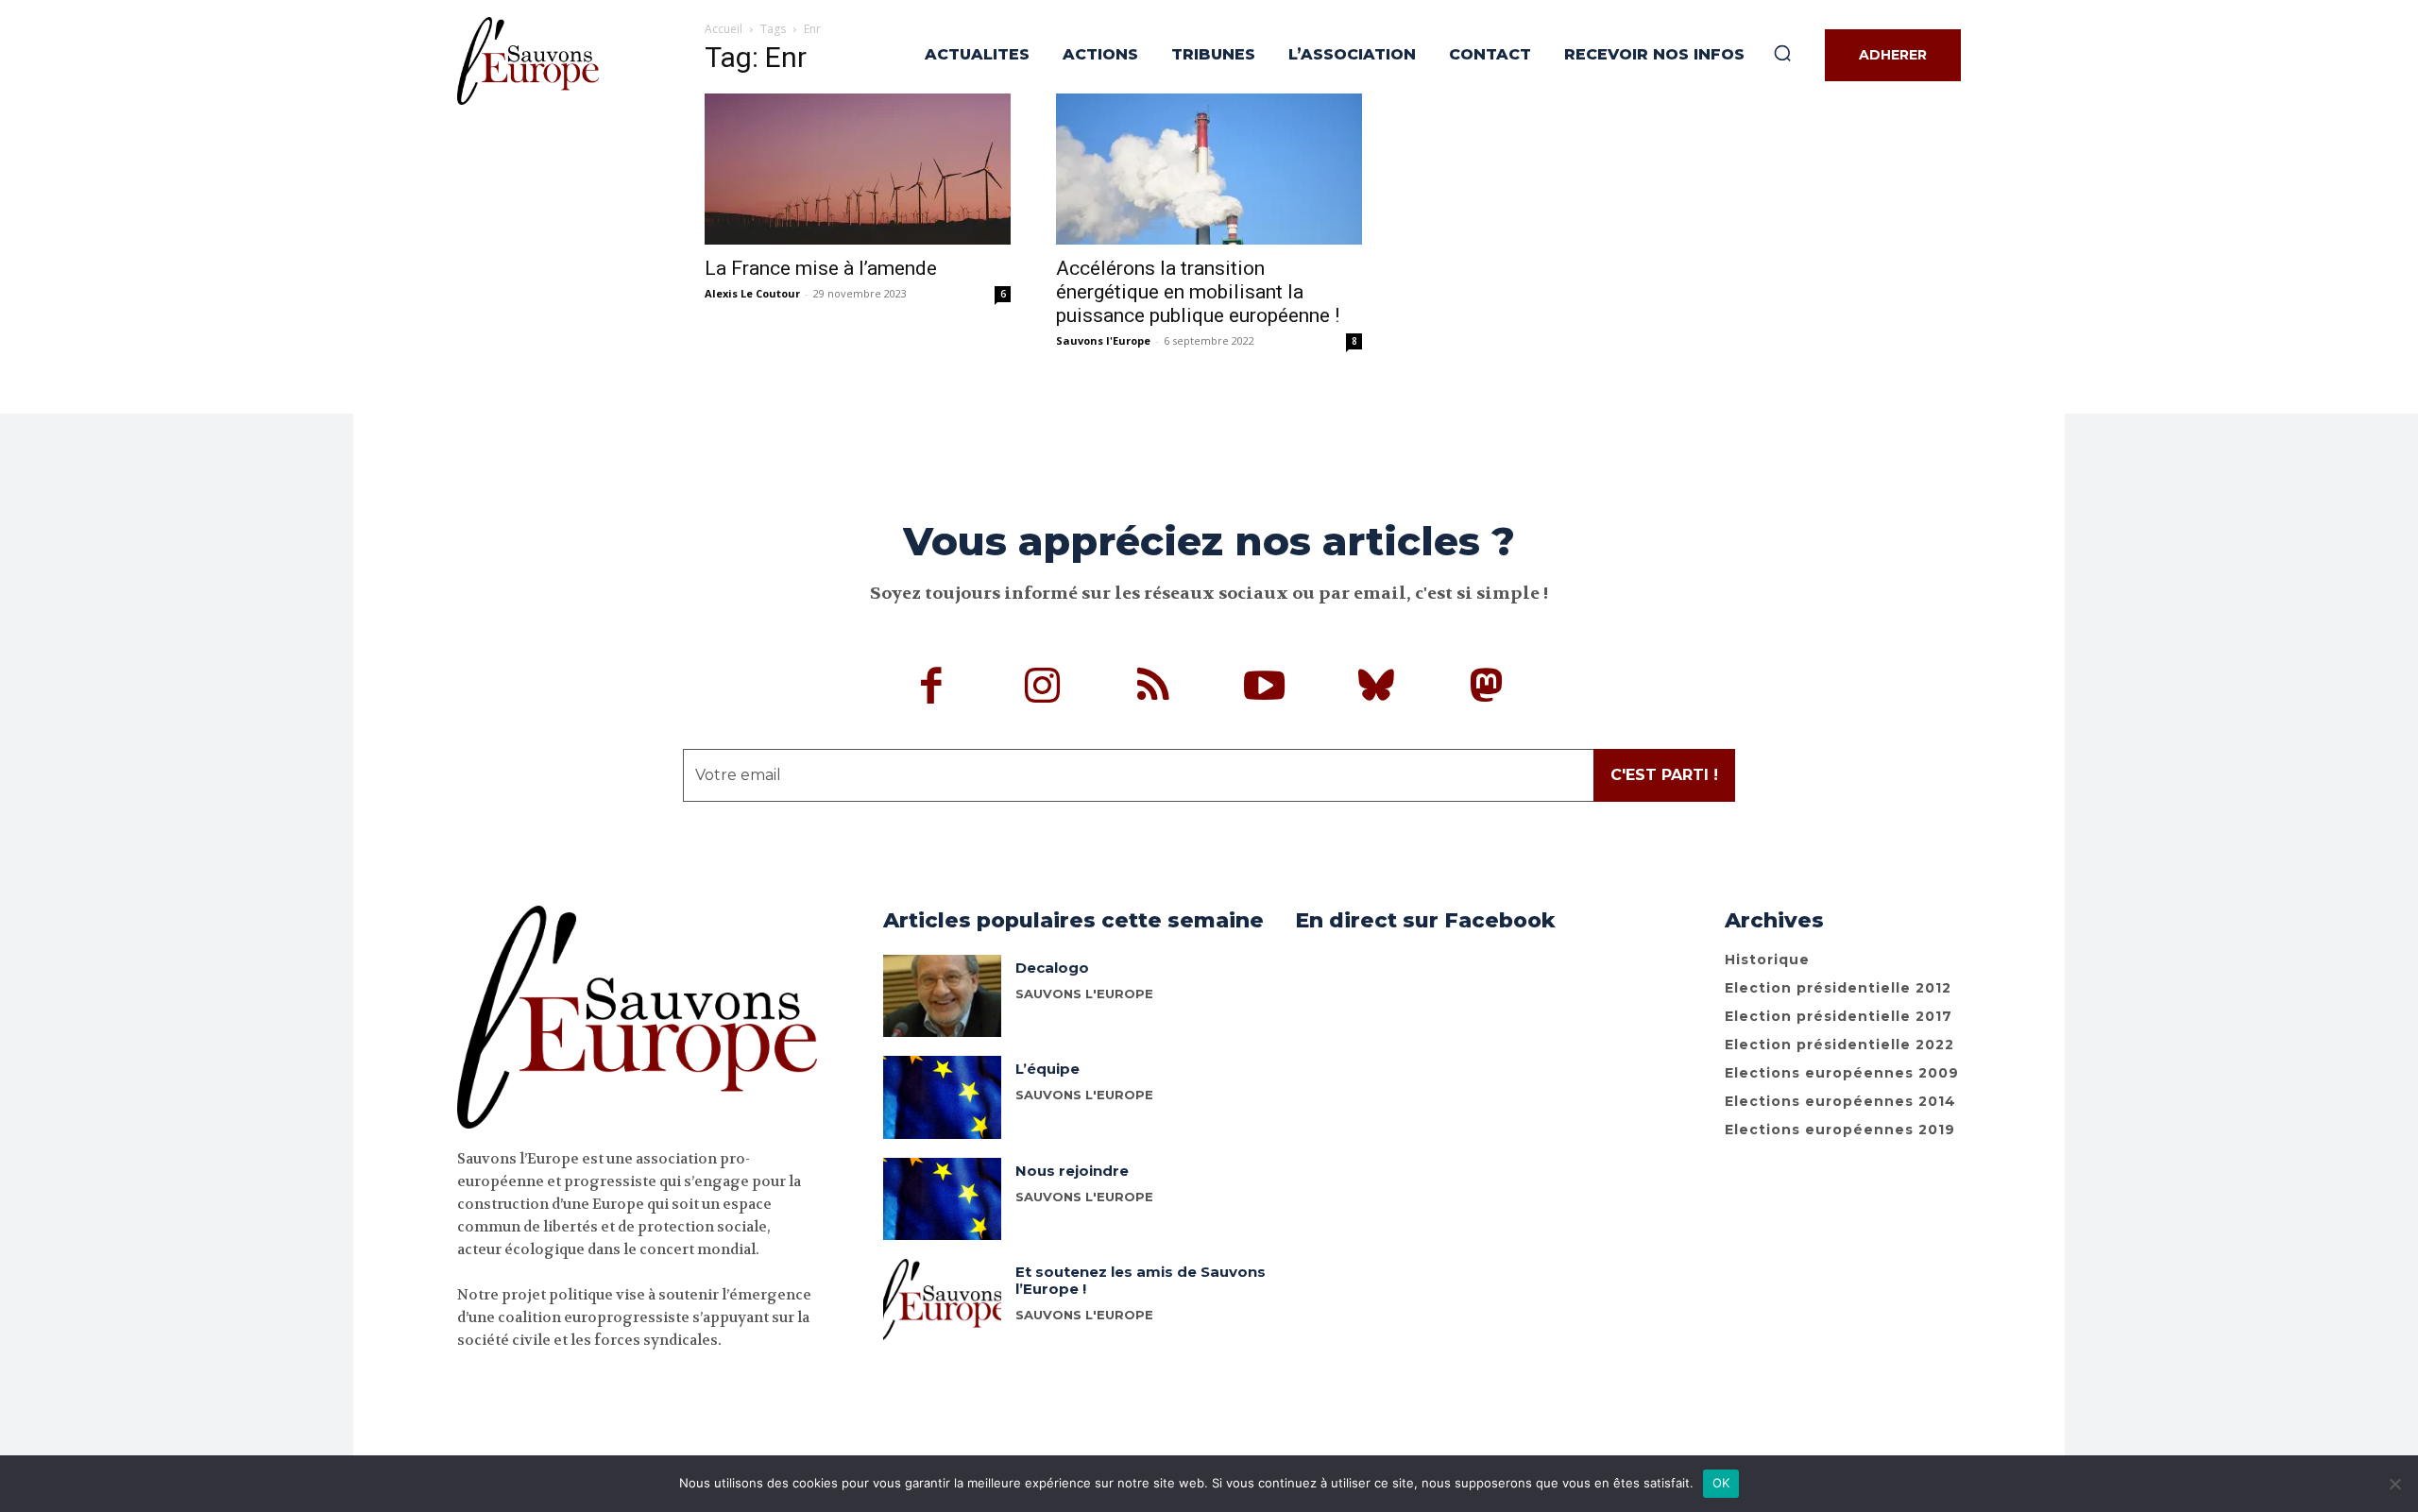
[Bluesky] (1376, 688)
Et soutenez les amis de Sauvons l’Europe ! (1141, 1280)
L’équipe (1047, 1069)
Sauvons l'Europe (1103, 340)
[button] (1782, 53)
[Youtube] (1265, 688)
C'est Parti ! (1664, 775)
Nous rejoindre (1072, 1171)
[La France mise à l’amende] (858, 169)
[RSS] (1154, 688)
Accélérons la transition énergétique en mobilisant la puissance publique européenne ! (1198, 292)
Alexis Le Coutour (752, 293)
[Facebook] (932, 688)
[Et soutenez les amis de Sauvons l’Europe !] (942, 1300)
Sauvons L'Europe (1084, 1095)
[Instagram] (1043, 688)
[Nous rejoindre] (942, 1199)
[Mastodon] (1487, 688)
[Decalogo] (942, 996)
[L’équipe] (942, 1097)
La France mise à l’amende (821, 268)
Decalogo (1052, 968)
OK (1721, 1483)
